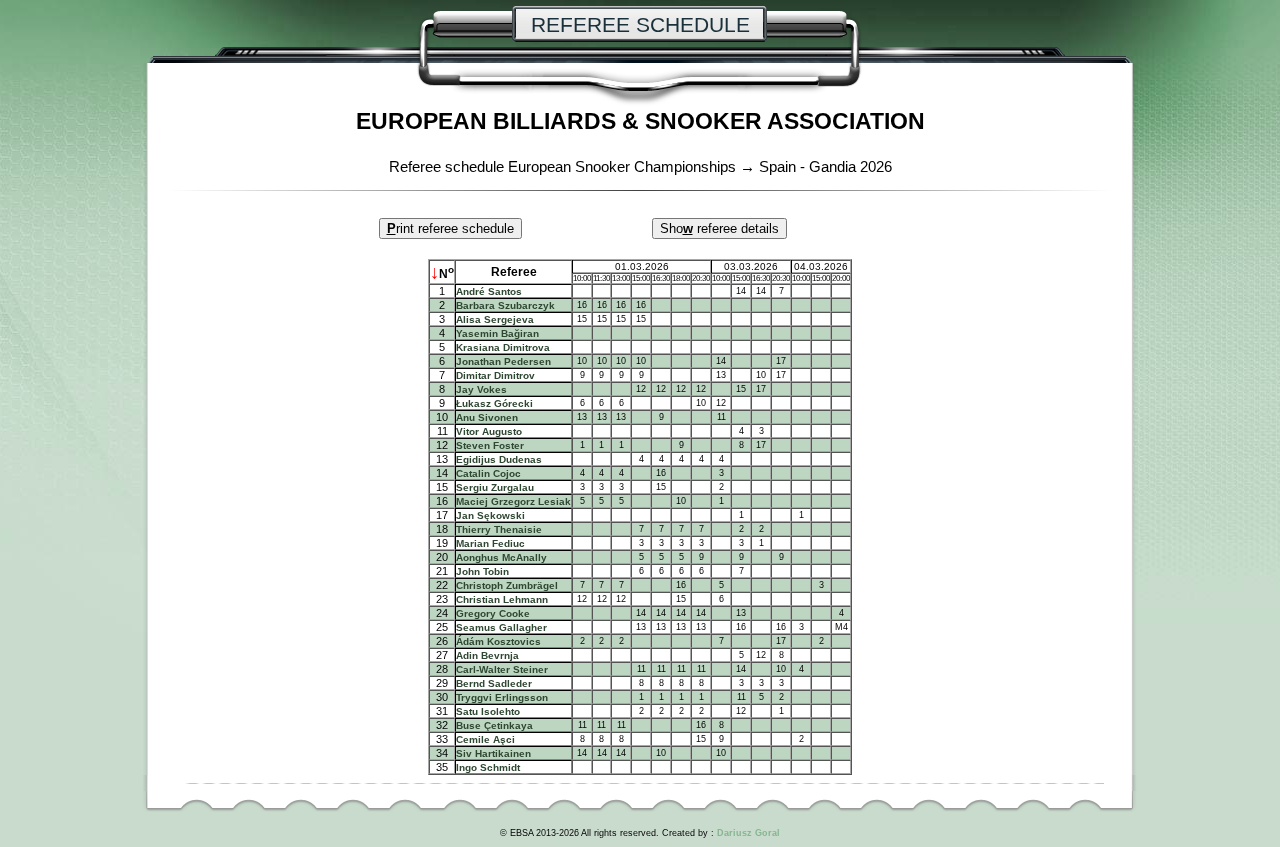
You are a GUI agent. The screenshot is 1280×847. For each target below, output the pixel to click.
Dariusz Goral (748, 833)
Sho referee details (719, 228)
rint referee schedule (450, 228)
